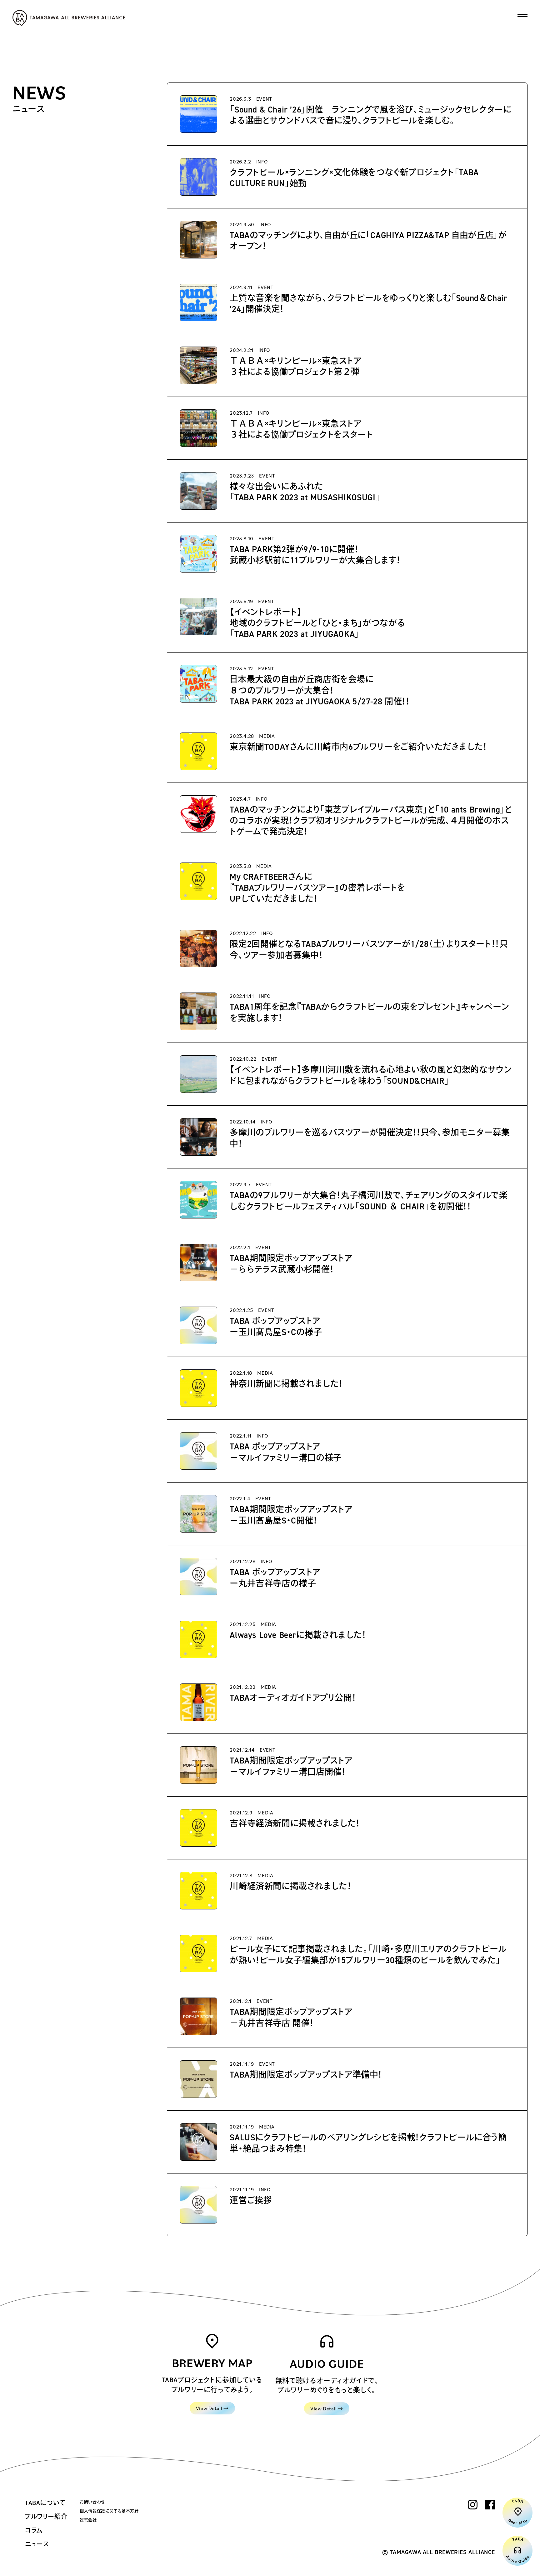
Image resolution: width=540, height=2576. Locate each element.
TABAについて (45, 2503)
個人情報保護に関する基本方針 (109, 2511)
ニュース (37, 2544)
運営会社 (88, 2520)
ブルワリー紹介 (46, 2517)
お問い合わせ (92, 2502)
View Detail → (212, 2408)
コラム (34, 2530)
